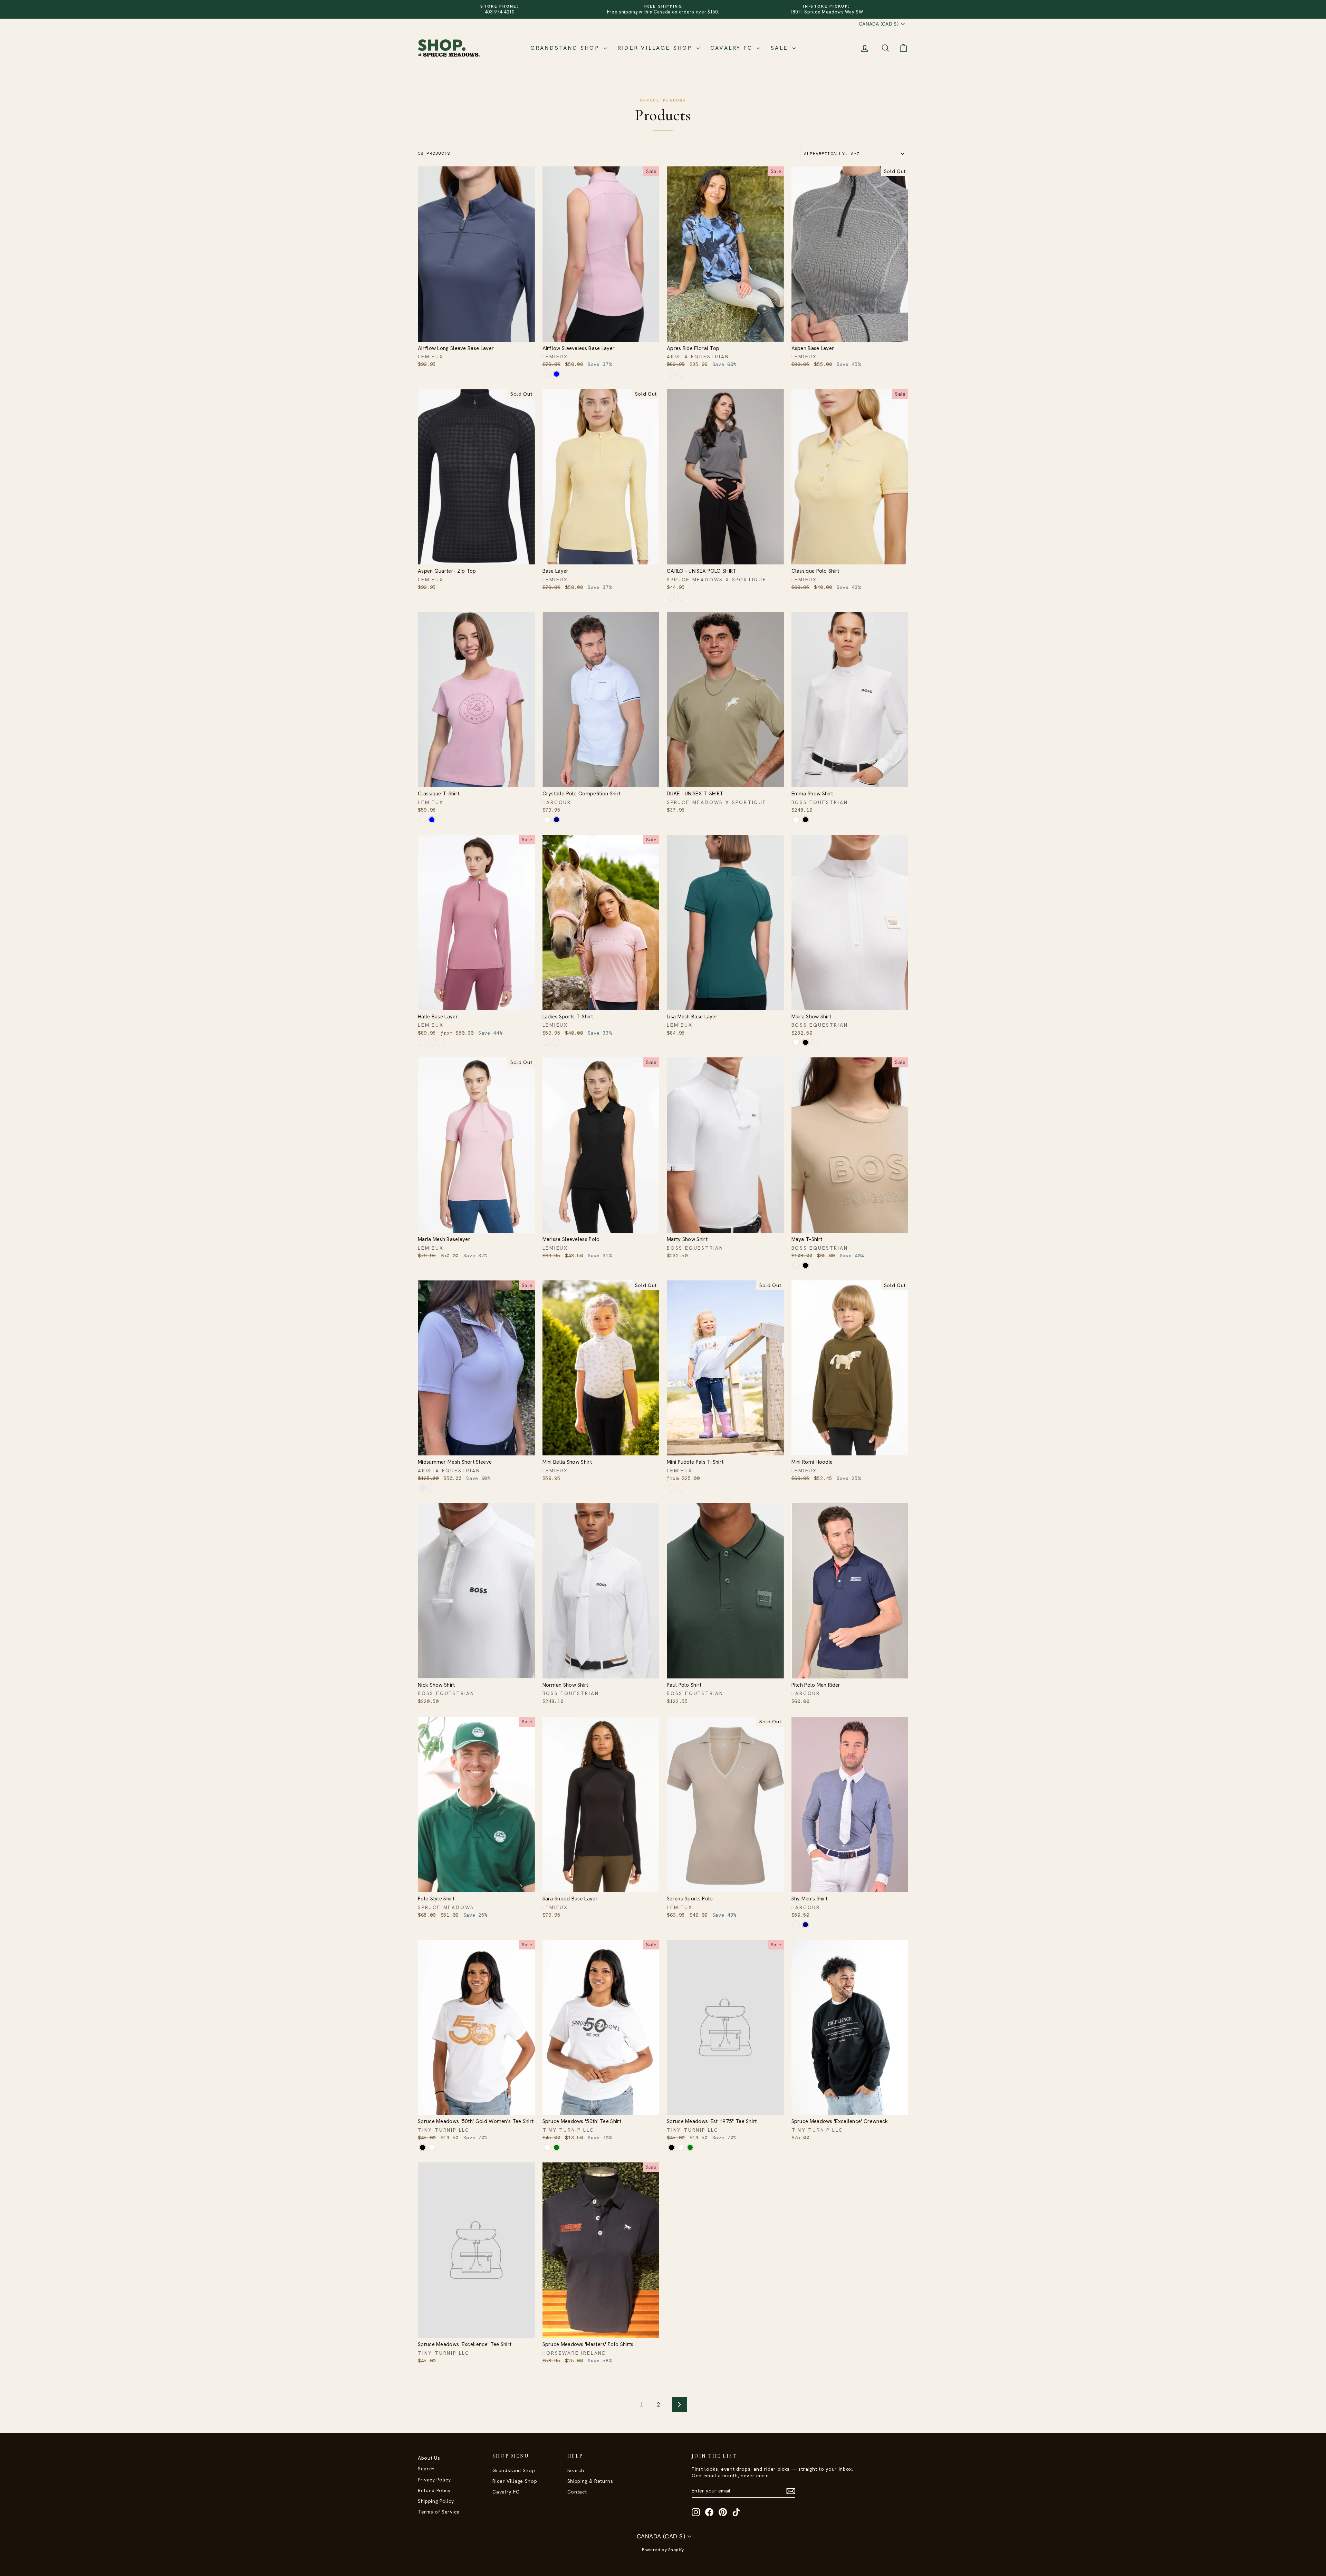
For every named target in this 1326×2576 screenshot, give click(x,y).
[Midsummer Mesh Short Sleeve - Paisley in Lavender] (422, 1488)
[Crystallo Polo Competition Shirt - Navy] (556, 820)
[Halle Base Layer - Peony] (422, 1042)
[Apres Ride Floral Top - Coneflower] (671, 374)
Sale (780, 48)
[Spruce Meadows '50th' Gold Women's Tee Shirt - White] (432, 2147)
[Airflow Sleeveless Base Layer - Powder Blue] (556, 374)
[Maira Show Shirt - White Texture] (815, 1042)
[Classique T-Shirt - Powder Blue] (432, 820)
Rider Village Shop (656, 48)
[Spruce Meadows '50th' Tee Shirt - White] (547, 2147)
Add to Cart (476, 334)
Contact (577, 2492)
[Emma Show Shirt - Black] (805, 820)
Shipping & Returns (590, 2481)
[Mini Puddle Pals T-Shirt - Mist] (671, 1488)
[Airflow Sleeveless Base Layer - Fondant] (547, 374)
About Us (429, 2458)
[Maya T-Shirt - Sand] (796, 1265)
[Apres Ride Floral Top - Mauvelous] (681, 374)
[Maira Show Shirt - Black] (805, 1042)
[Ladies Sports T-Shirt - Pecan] (556, 1042)
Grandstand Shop (566, 48)
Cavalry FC (733, 48)
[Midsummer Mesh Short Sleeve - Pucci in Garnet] (432, 1488)
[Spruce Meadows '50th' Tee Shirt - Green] (556, 2147)
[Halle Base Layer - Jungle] (441, 1042)
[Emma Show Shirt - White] (796, 820)
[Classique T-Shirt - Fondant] (422, 820)
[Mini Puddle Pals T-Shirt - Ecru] (681, 1488)
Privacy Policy (434, 2480)
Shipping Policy (436, 2501)
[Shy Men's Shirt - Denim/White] (796, 1925)
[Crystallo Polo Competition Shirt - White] (547, 820)
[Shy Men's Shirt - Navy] (805, 1925)
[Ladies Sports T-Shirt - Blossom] (547, 1042)
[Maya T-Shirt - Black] (805, 1265)
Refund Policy (434, 2490)
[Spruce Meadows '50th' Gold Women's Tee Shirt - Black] (422, 2147)
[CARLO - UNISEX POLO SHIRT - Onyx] (681, 597)
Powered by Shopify (663, 2550)
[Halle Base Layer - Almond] (432, 1042)
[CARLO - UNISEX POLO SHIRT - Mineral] (671, 597)
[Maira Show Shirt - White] (796, 1042)
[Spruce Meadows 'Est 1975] (671, 2147)
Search (426, 2469)
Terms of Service (439, 2512)
